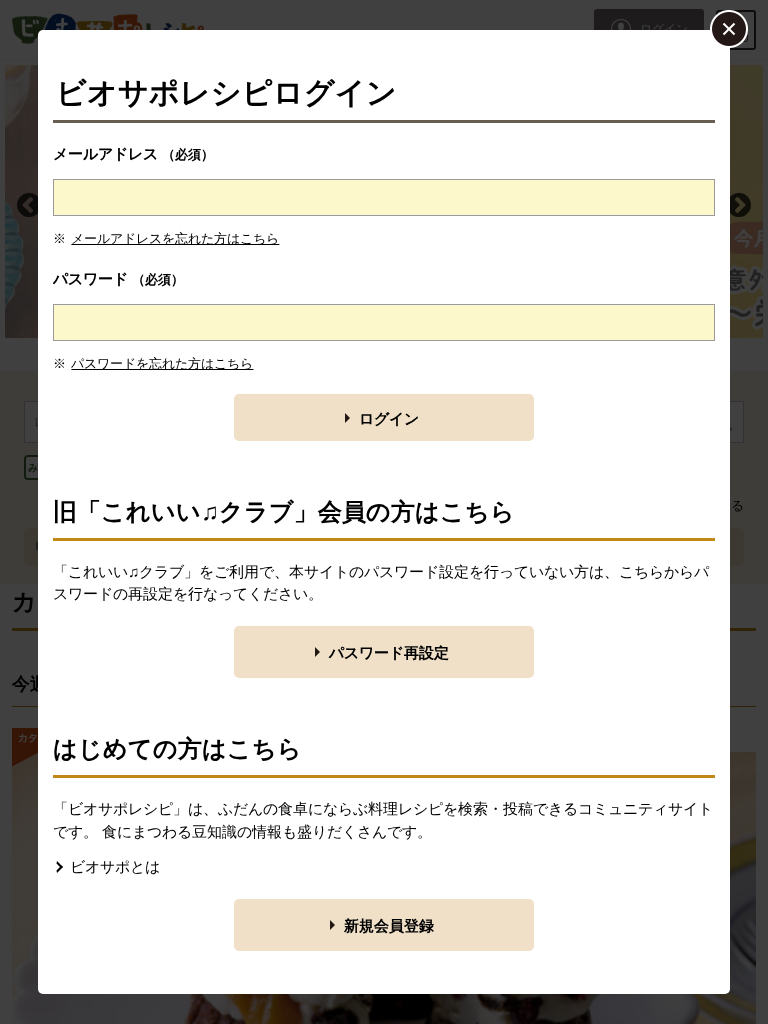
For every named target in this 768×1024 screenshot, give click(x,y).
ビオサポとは (115, 866)
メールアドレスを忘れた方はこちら (175, 238)
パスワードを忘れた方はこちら (162, 363)
